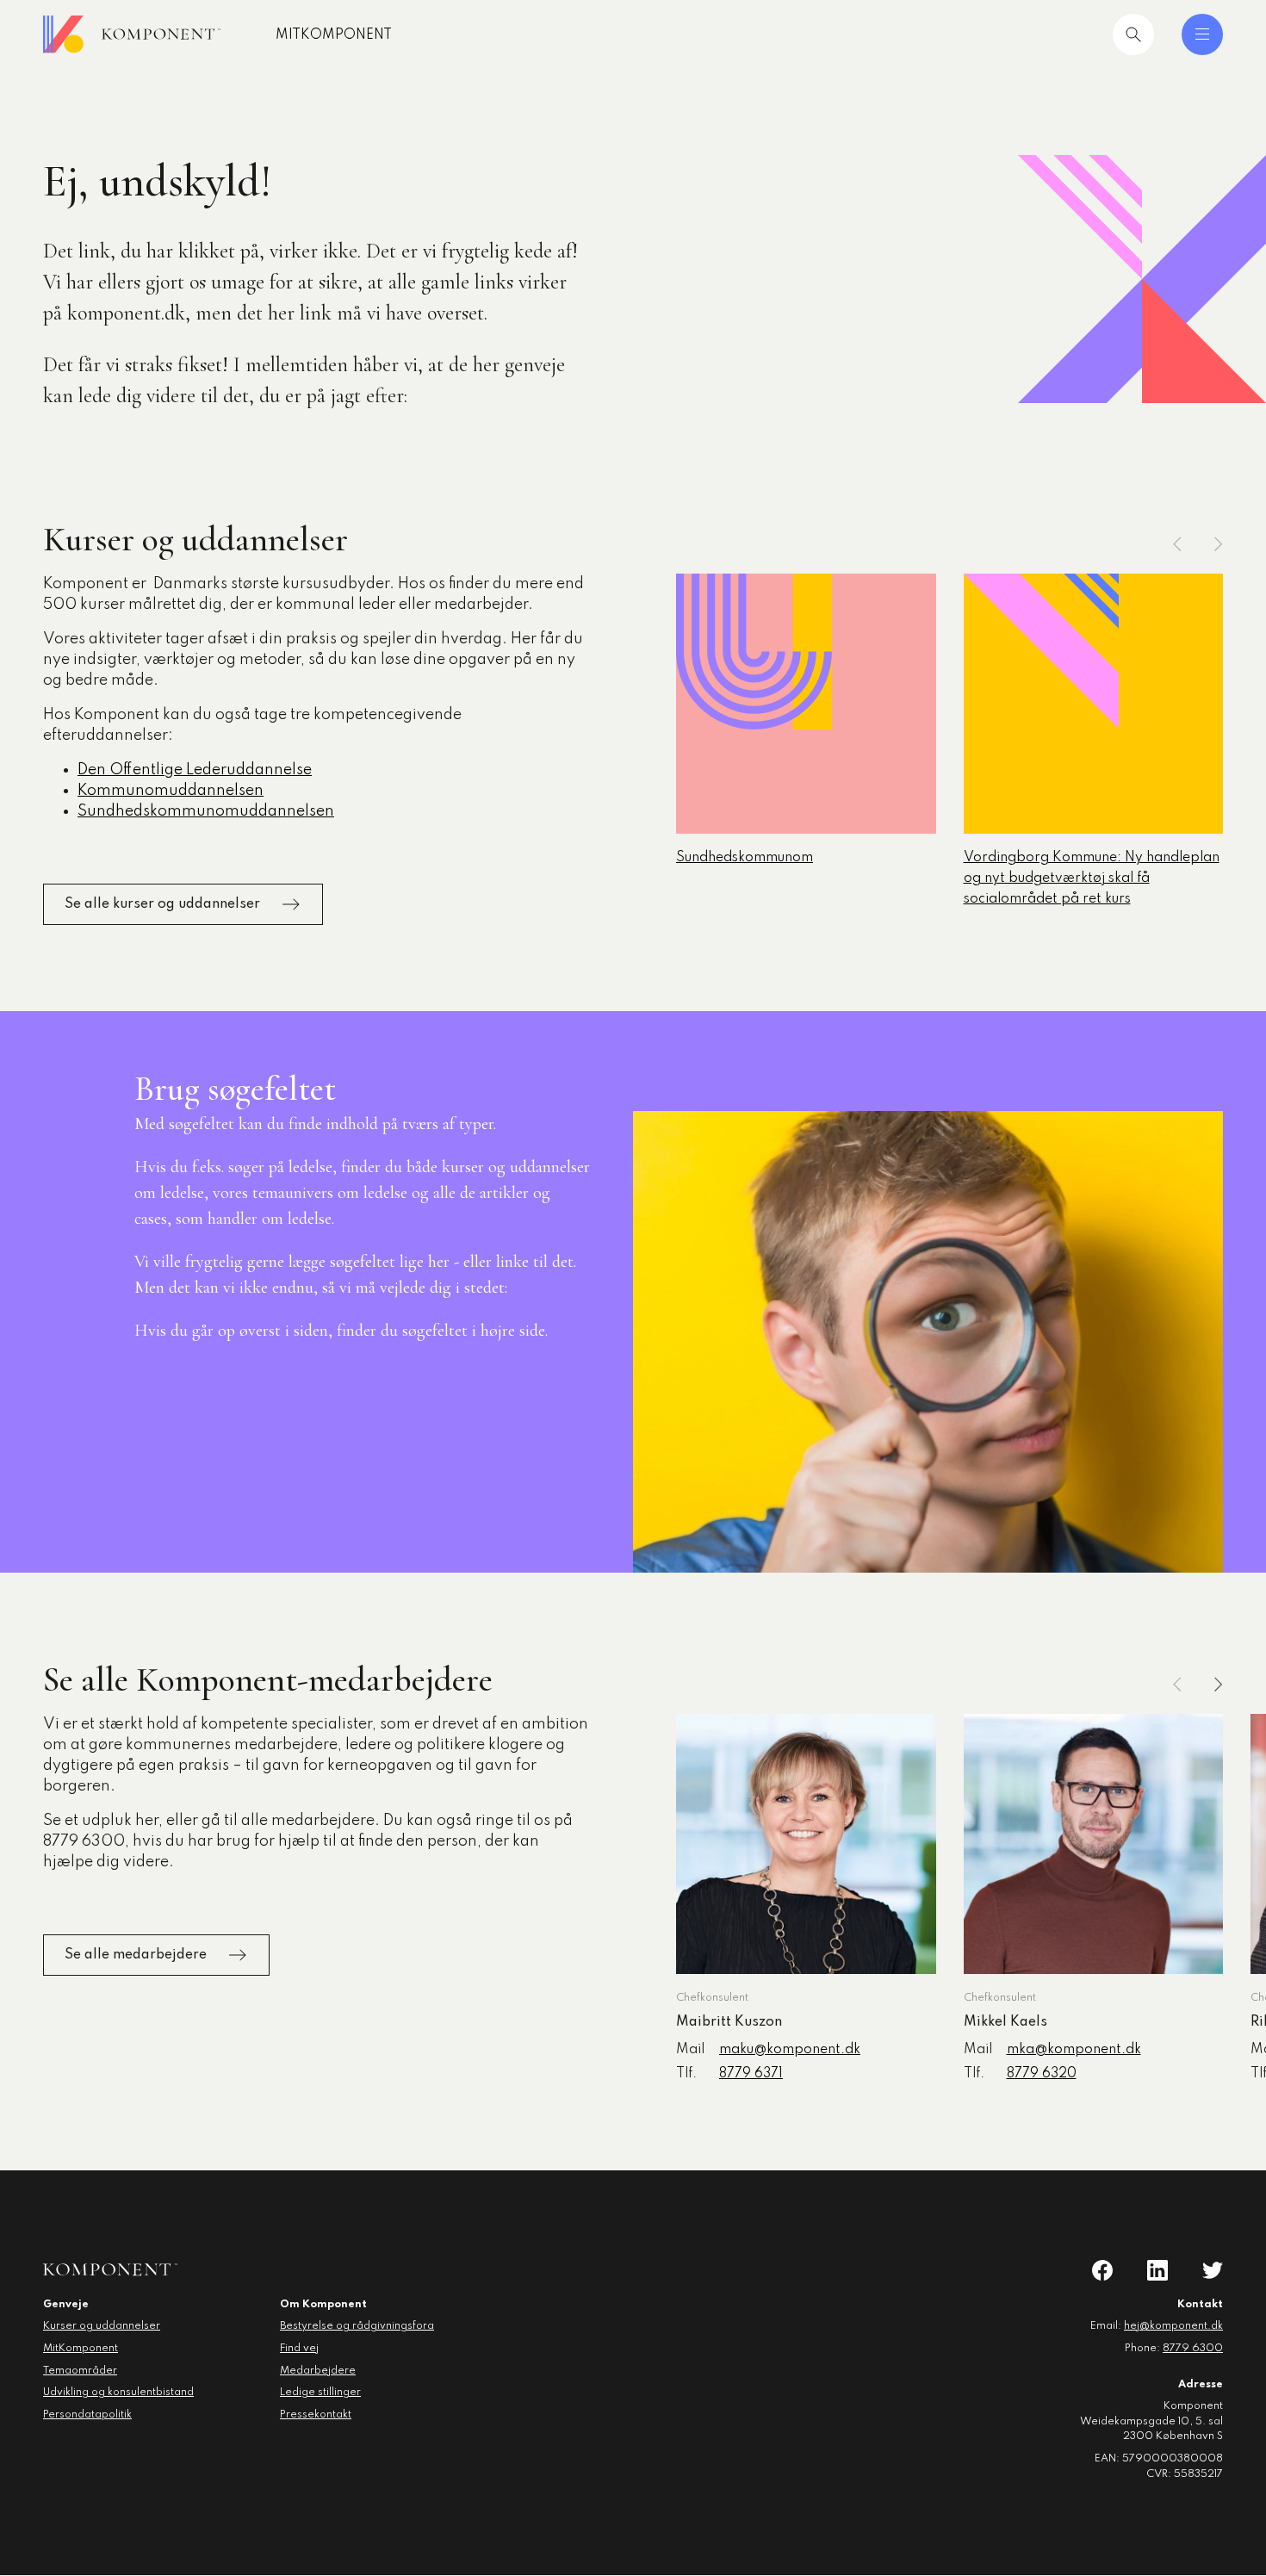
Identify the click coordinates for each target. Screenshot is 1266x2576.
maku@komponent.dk (790, 2050)
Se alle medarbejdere (136, 1955)
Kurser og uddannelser (102, 2326)
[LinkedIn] (1157, 2270)
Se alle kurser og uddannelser (162, 904)
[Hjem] (132, 34)
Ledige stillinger (320, 2393)
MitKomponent (334, 35)
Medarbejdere (318, 2371)
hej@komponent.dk (1173, 2326)
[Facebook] (1102, 2270)
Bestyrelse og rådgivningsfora (357, 2326)
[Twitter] (1213, 2270)
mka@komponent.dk (1074, 2050)
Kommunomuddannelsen (171, 791)
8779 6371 (751, 2074)
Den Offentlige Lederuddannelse (195, 770)
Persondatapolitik (87, 2415)
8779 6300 (1193, 2349)
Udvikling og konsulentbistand (118, 2393)
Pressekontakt (316, 2415)
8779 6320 (1042, 2074)
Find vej (299, 2349)
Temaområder (80, 2371)
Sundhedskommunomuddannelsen (206, 811)
